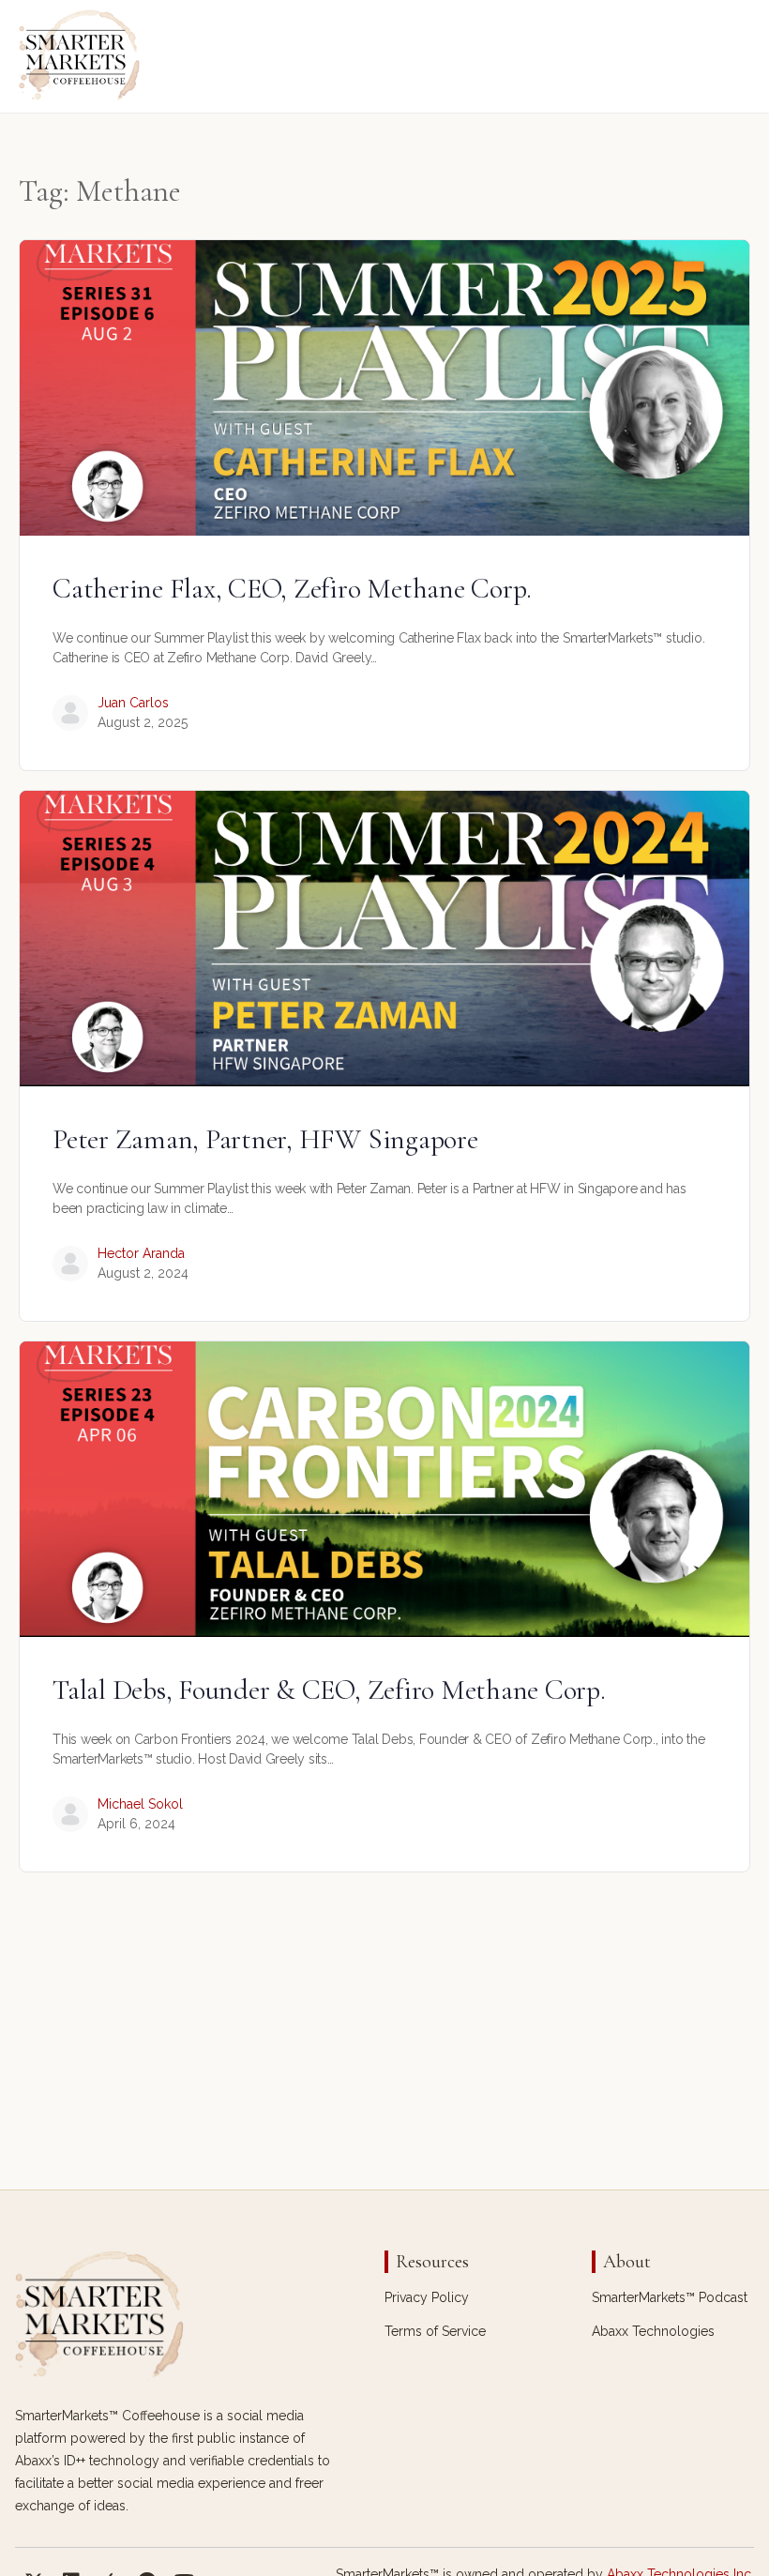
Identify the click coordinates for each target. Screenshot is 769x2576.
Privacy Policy (427, 2297)
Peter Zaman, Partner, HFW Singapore (265, 1139)
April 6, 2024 (136, 1824)
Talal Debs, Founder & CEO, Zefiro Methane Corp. (329, 1690)
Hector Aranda (141, 1253)
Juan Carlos (133, 703)
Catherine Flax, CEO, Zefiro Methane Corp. (292, 589)
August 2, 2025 (143, 722)
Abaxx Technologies (653, 2331)
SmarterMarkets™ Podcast (670, 2297)
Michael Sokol (140, 1804)
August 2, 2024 (143, 1273)
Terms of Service (435, 2331)
